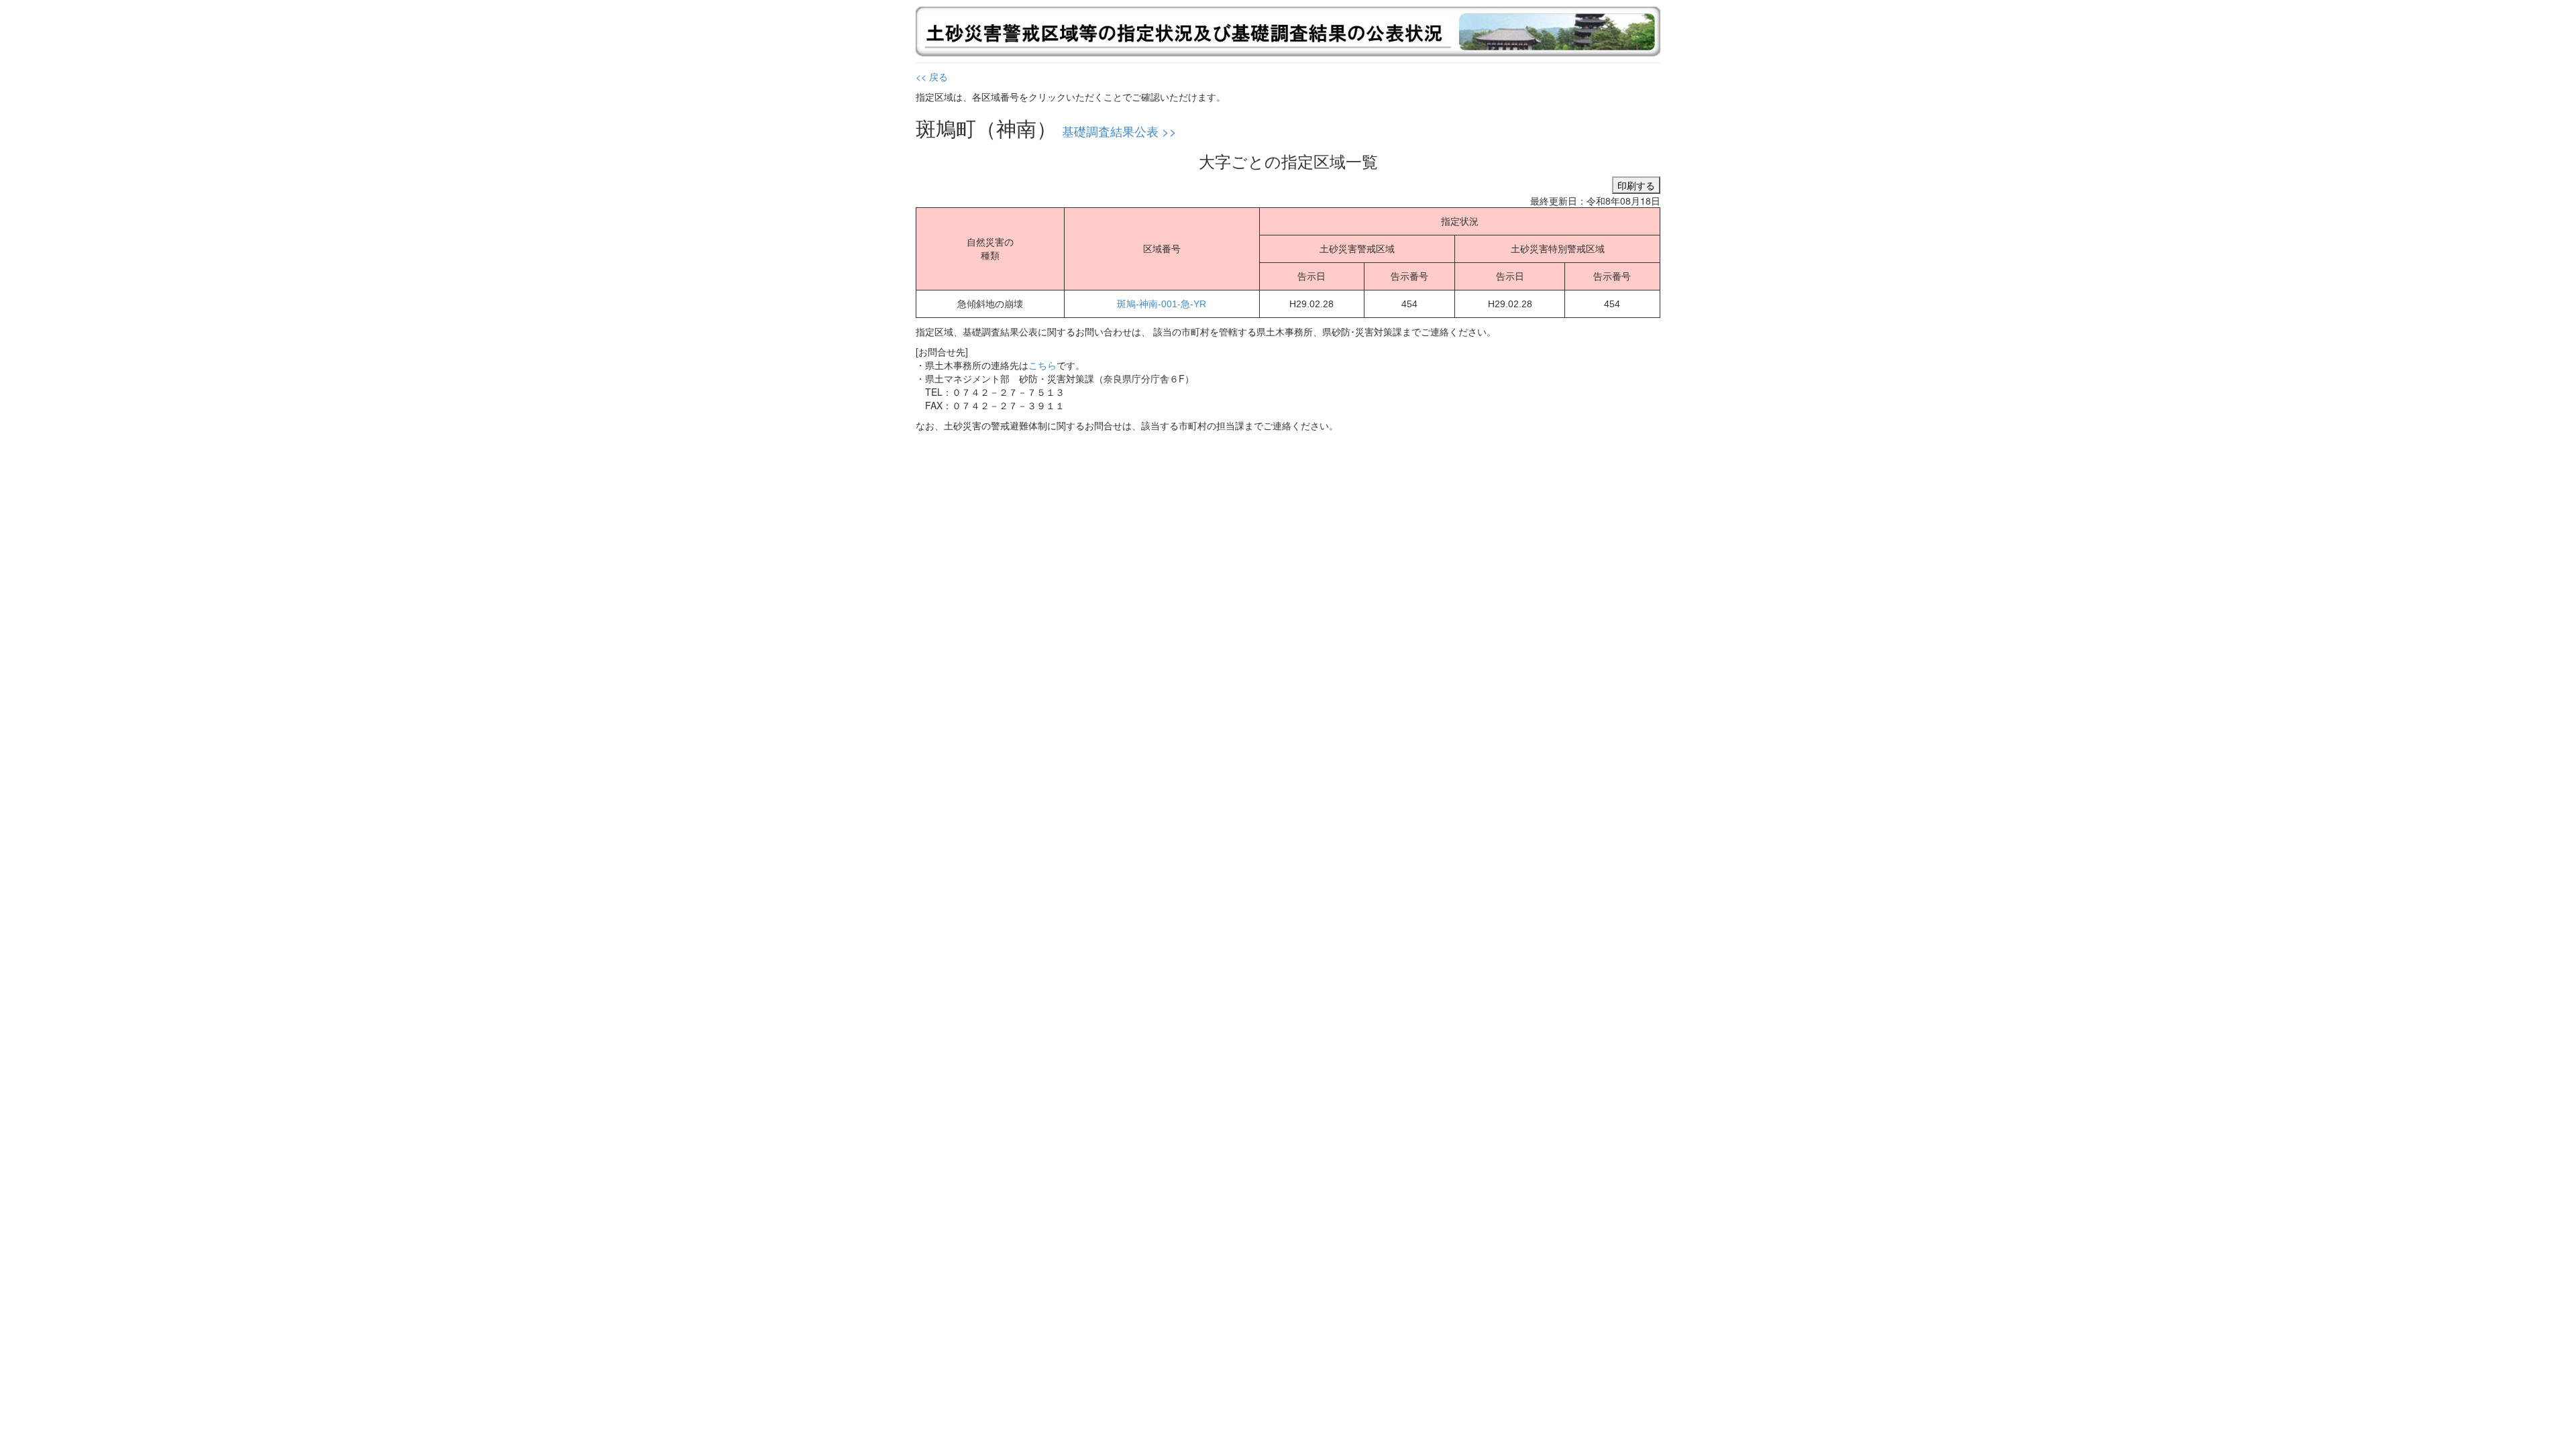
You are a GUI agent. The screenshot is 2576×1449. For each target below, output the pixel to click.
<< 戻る (932, 76)
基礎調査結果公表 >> (1119, 131)
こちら (1042, 365)
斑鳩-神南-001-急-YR (1162, 304)
